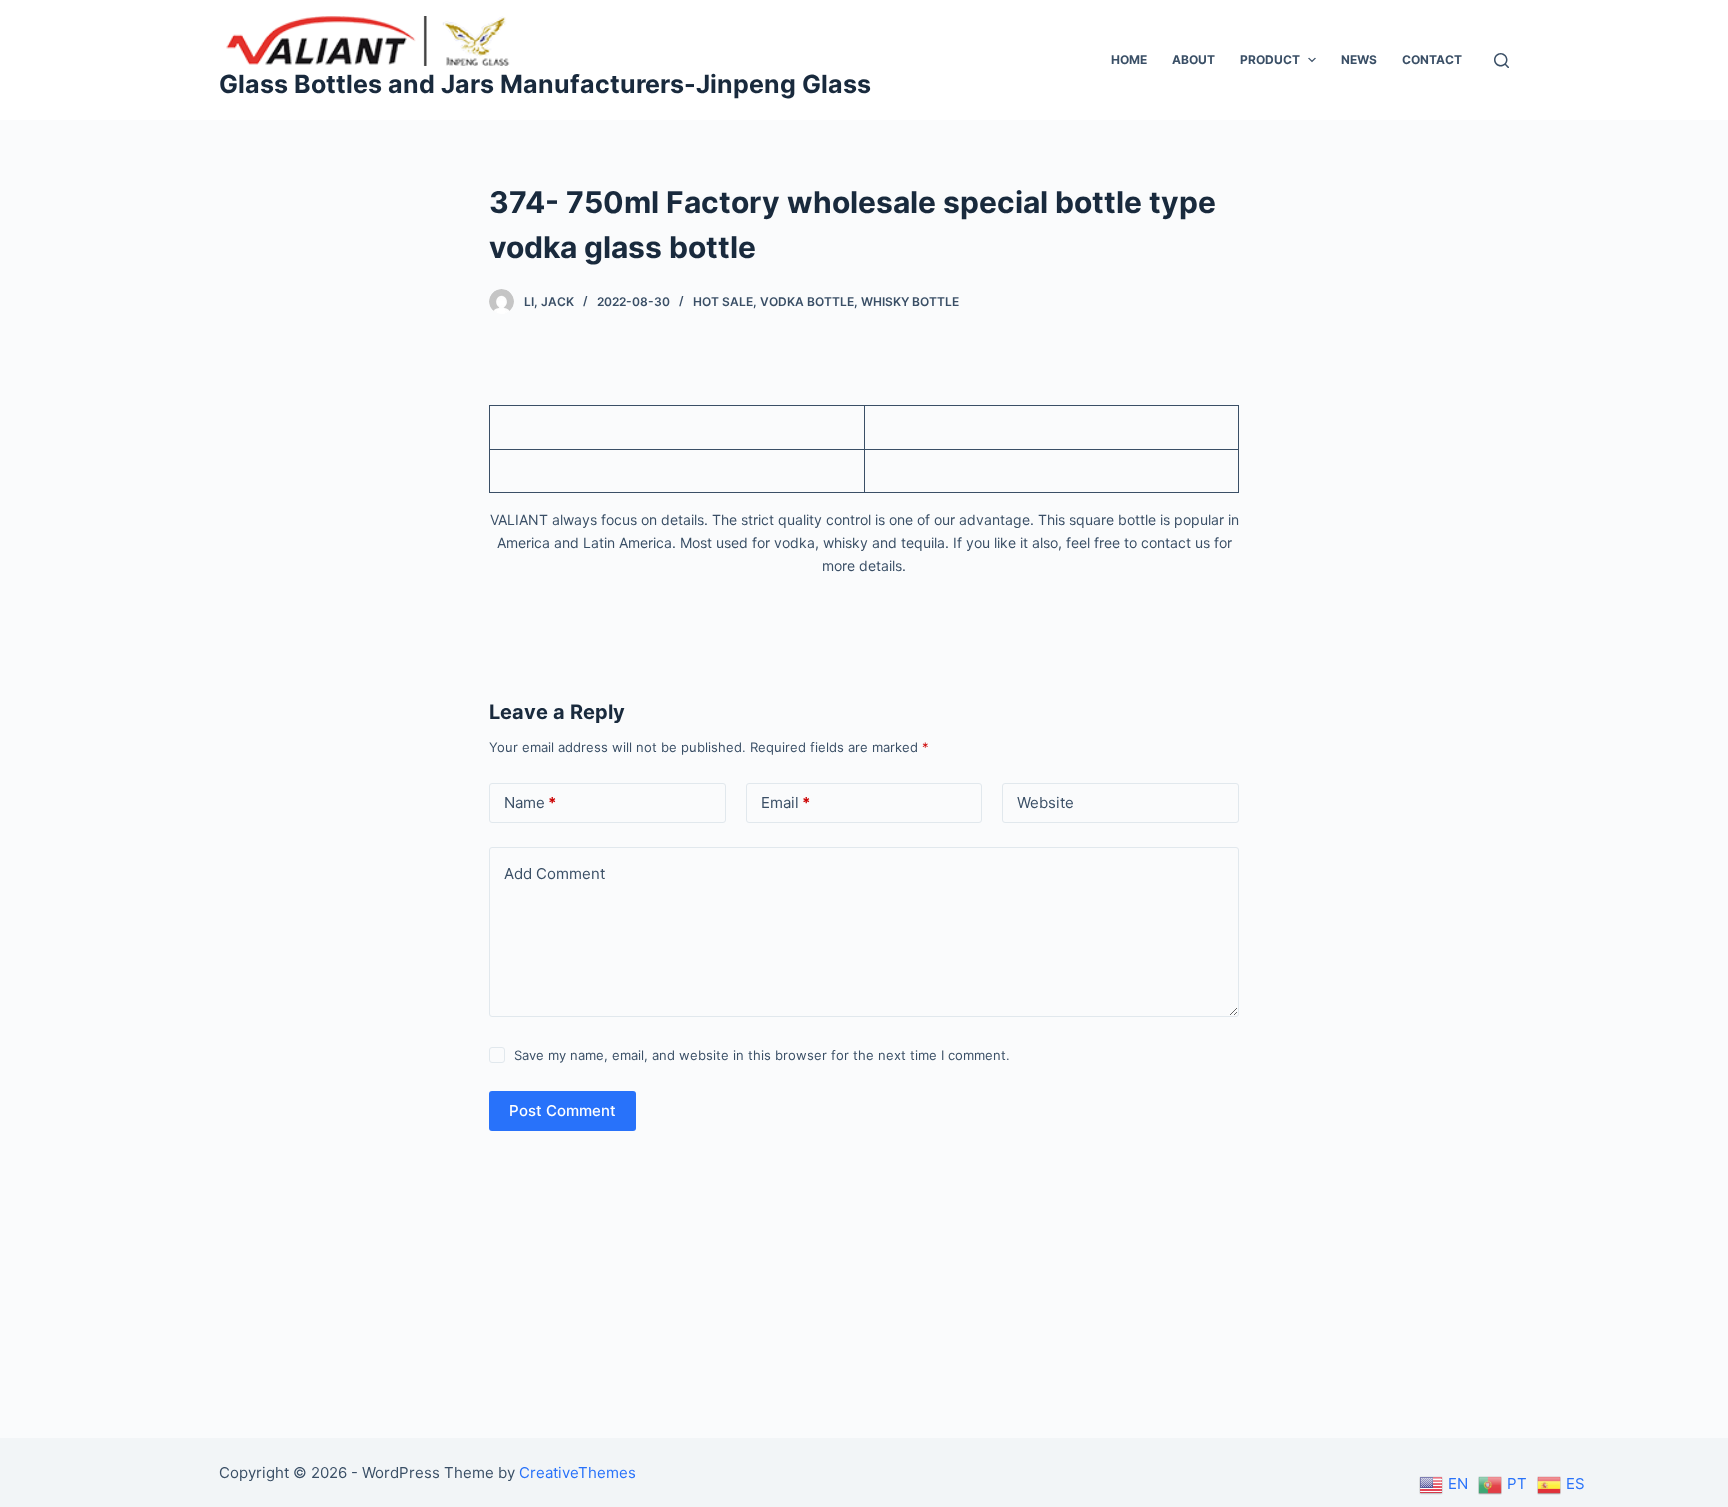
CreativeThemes (577, 1472)
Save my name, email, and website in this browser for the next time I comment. (762, 1055)
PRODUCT (1270, 59)
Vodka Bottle (807, 301)
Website (1045, 802)
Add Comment (554, 873)
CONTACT (1432, 59)
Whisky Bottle (910, 301)
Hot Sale (723, 301)
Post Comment (562, 1110)
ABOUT (1193, 59)
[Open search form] (1501, 60)
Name (530, 802)
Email (785, 802)
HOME (1129, 59)
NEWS (1359, 59)
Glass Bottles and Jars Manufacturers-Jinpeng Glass (545, 84)
